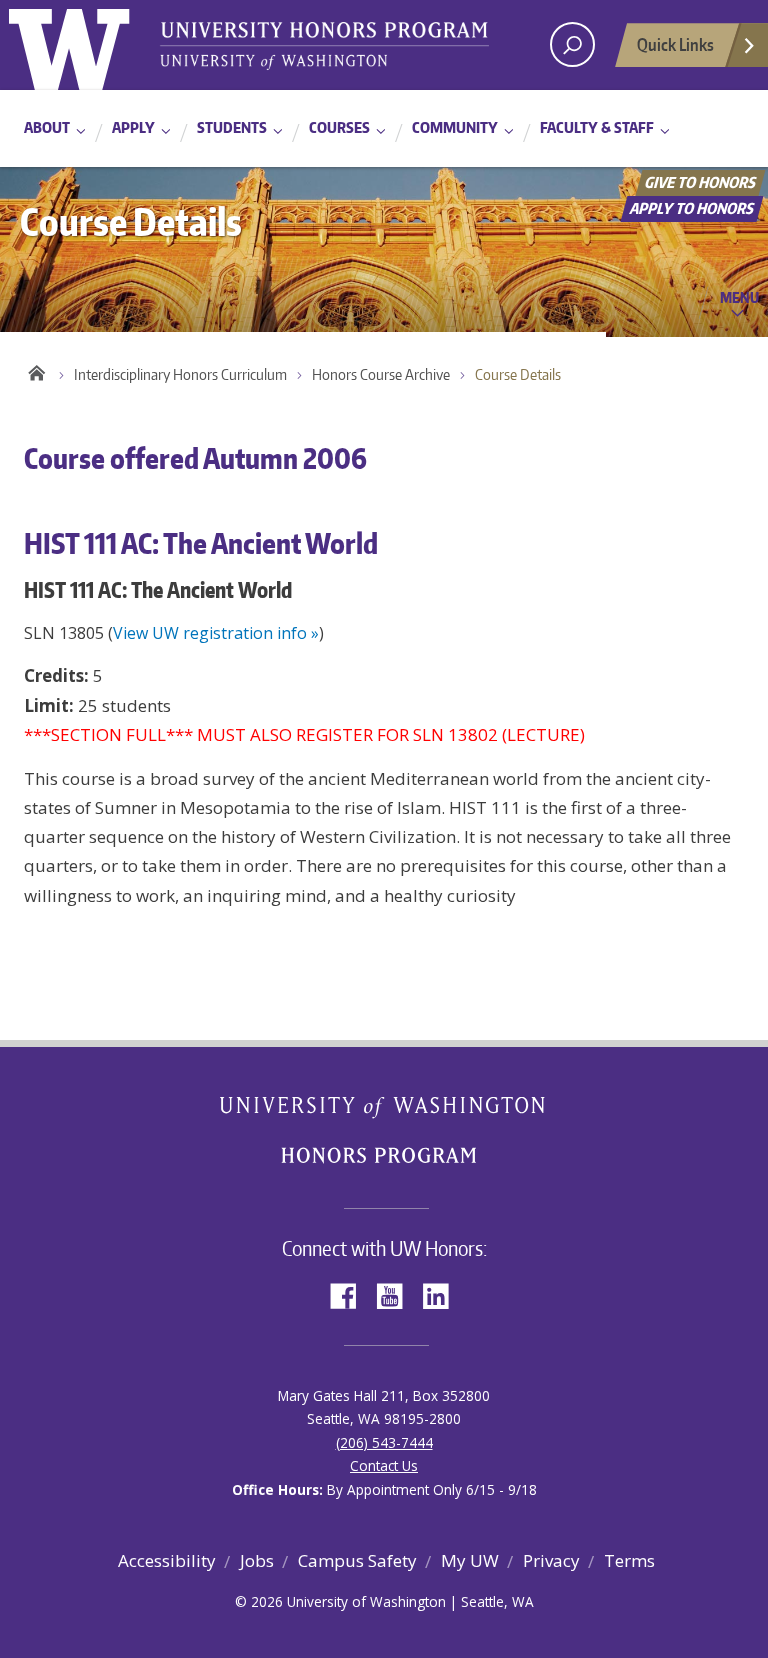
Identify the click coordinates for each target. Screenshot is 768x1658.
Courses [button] (339, 127)
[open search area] (572, 44)
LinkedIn (443, 1294)
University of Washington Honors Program (324, 47)
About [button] (47, 127)
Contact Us (384, 1465)
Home (36, 370)
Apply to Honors (692, 208)
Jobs (257, 1560)
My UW (470, 1560)
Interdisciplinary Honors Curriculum (180, 374)
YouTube (397, 1294)
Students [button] (232, 127)
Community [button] (455, 127)
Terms (629, 1560)
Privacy (551, 1560)
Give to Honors (701, 182)
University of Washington (90, 45)
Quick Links (675, 44)
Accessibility (167, 1560)
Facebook (351, 1294)
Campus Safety (357, 1560)
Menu (739, 297)
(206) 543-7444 (384, 1442)
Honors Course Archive (381, 374)
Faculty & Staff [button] (597, 127)
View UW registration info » (216, 633)
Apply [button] (133, 127)
